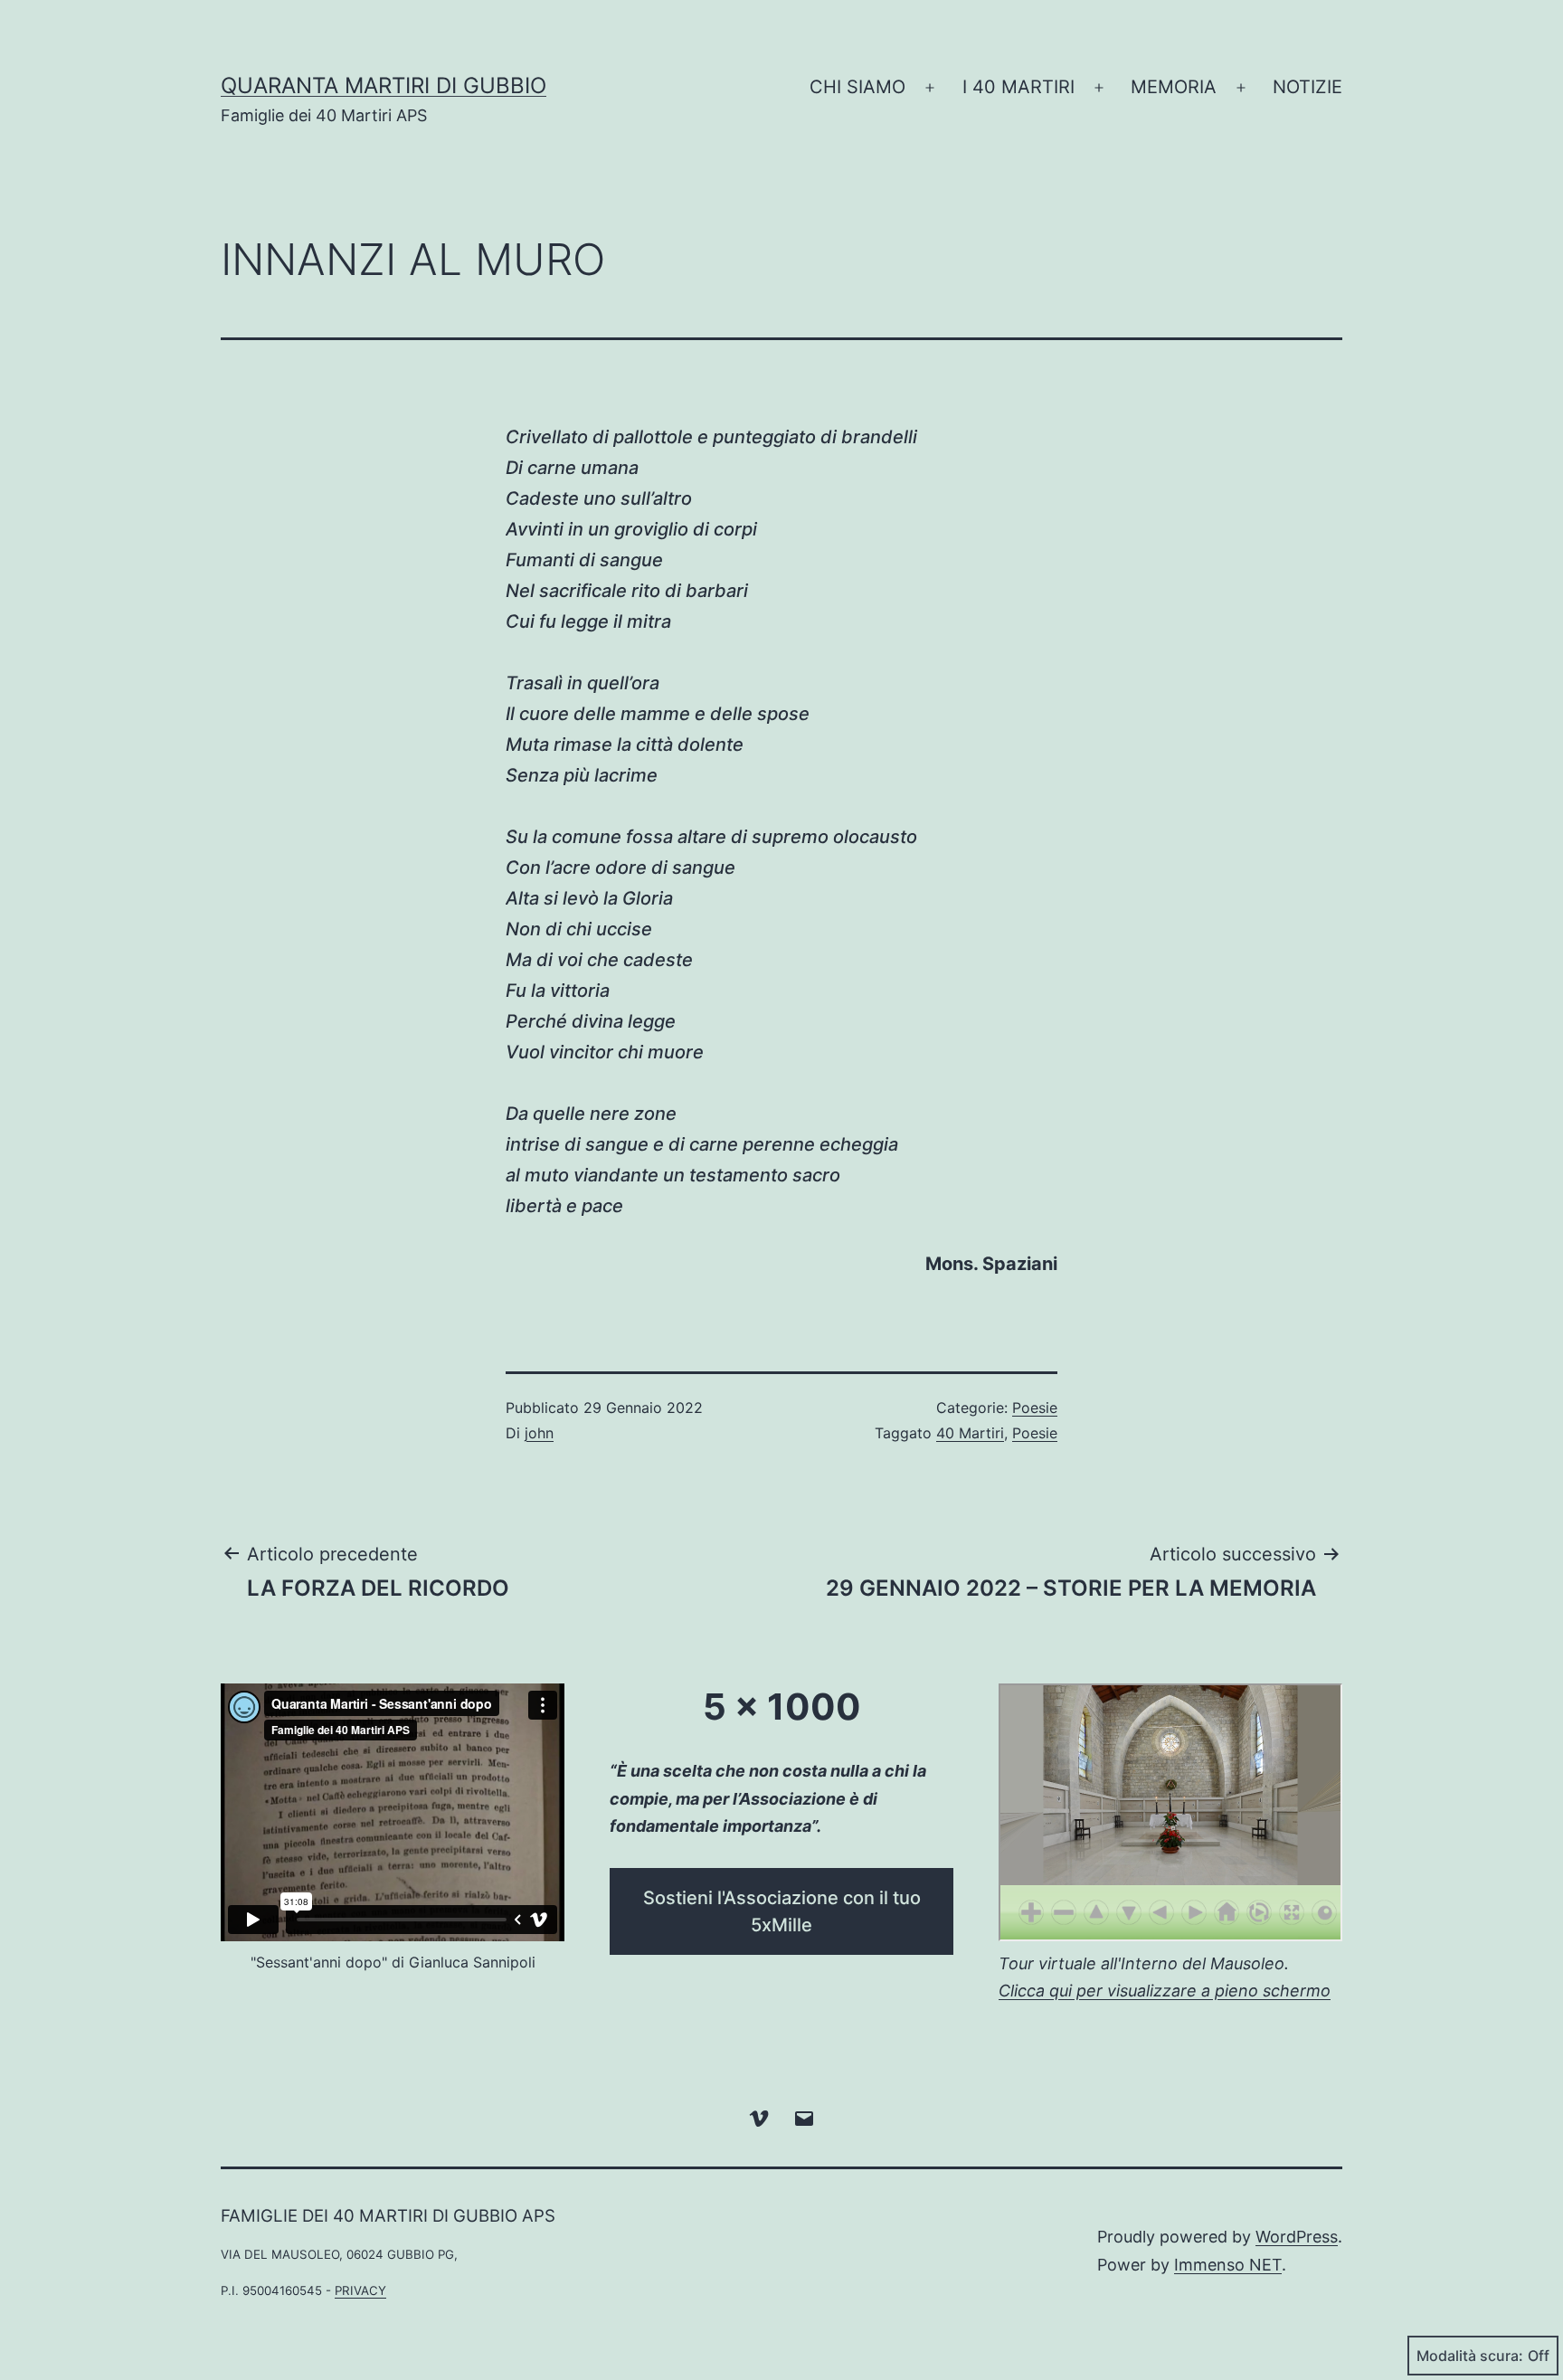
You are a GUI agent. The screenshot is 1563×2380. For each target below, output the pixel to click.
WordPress (1297, 2237)
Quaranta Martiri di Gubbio (384, 85)
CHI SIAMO (857, 87)
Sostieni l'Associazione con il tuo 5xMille (782, 1911)
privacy (360, 2290)
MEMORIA (1174, 87)
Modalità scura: (1470, 2356)
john (539, 1433)
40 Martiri (970, 1433)
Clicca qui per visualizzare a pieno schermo (1165, 1991)
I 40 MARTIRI (1018, 87)
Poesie (1035, 1408)
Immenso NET (1228, 2265)
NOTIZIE (1307, 87)
